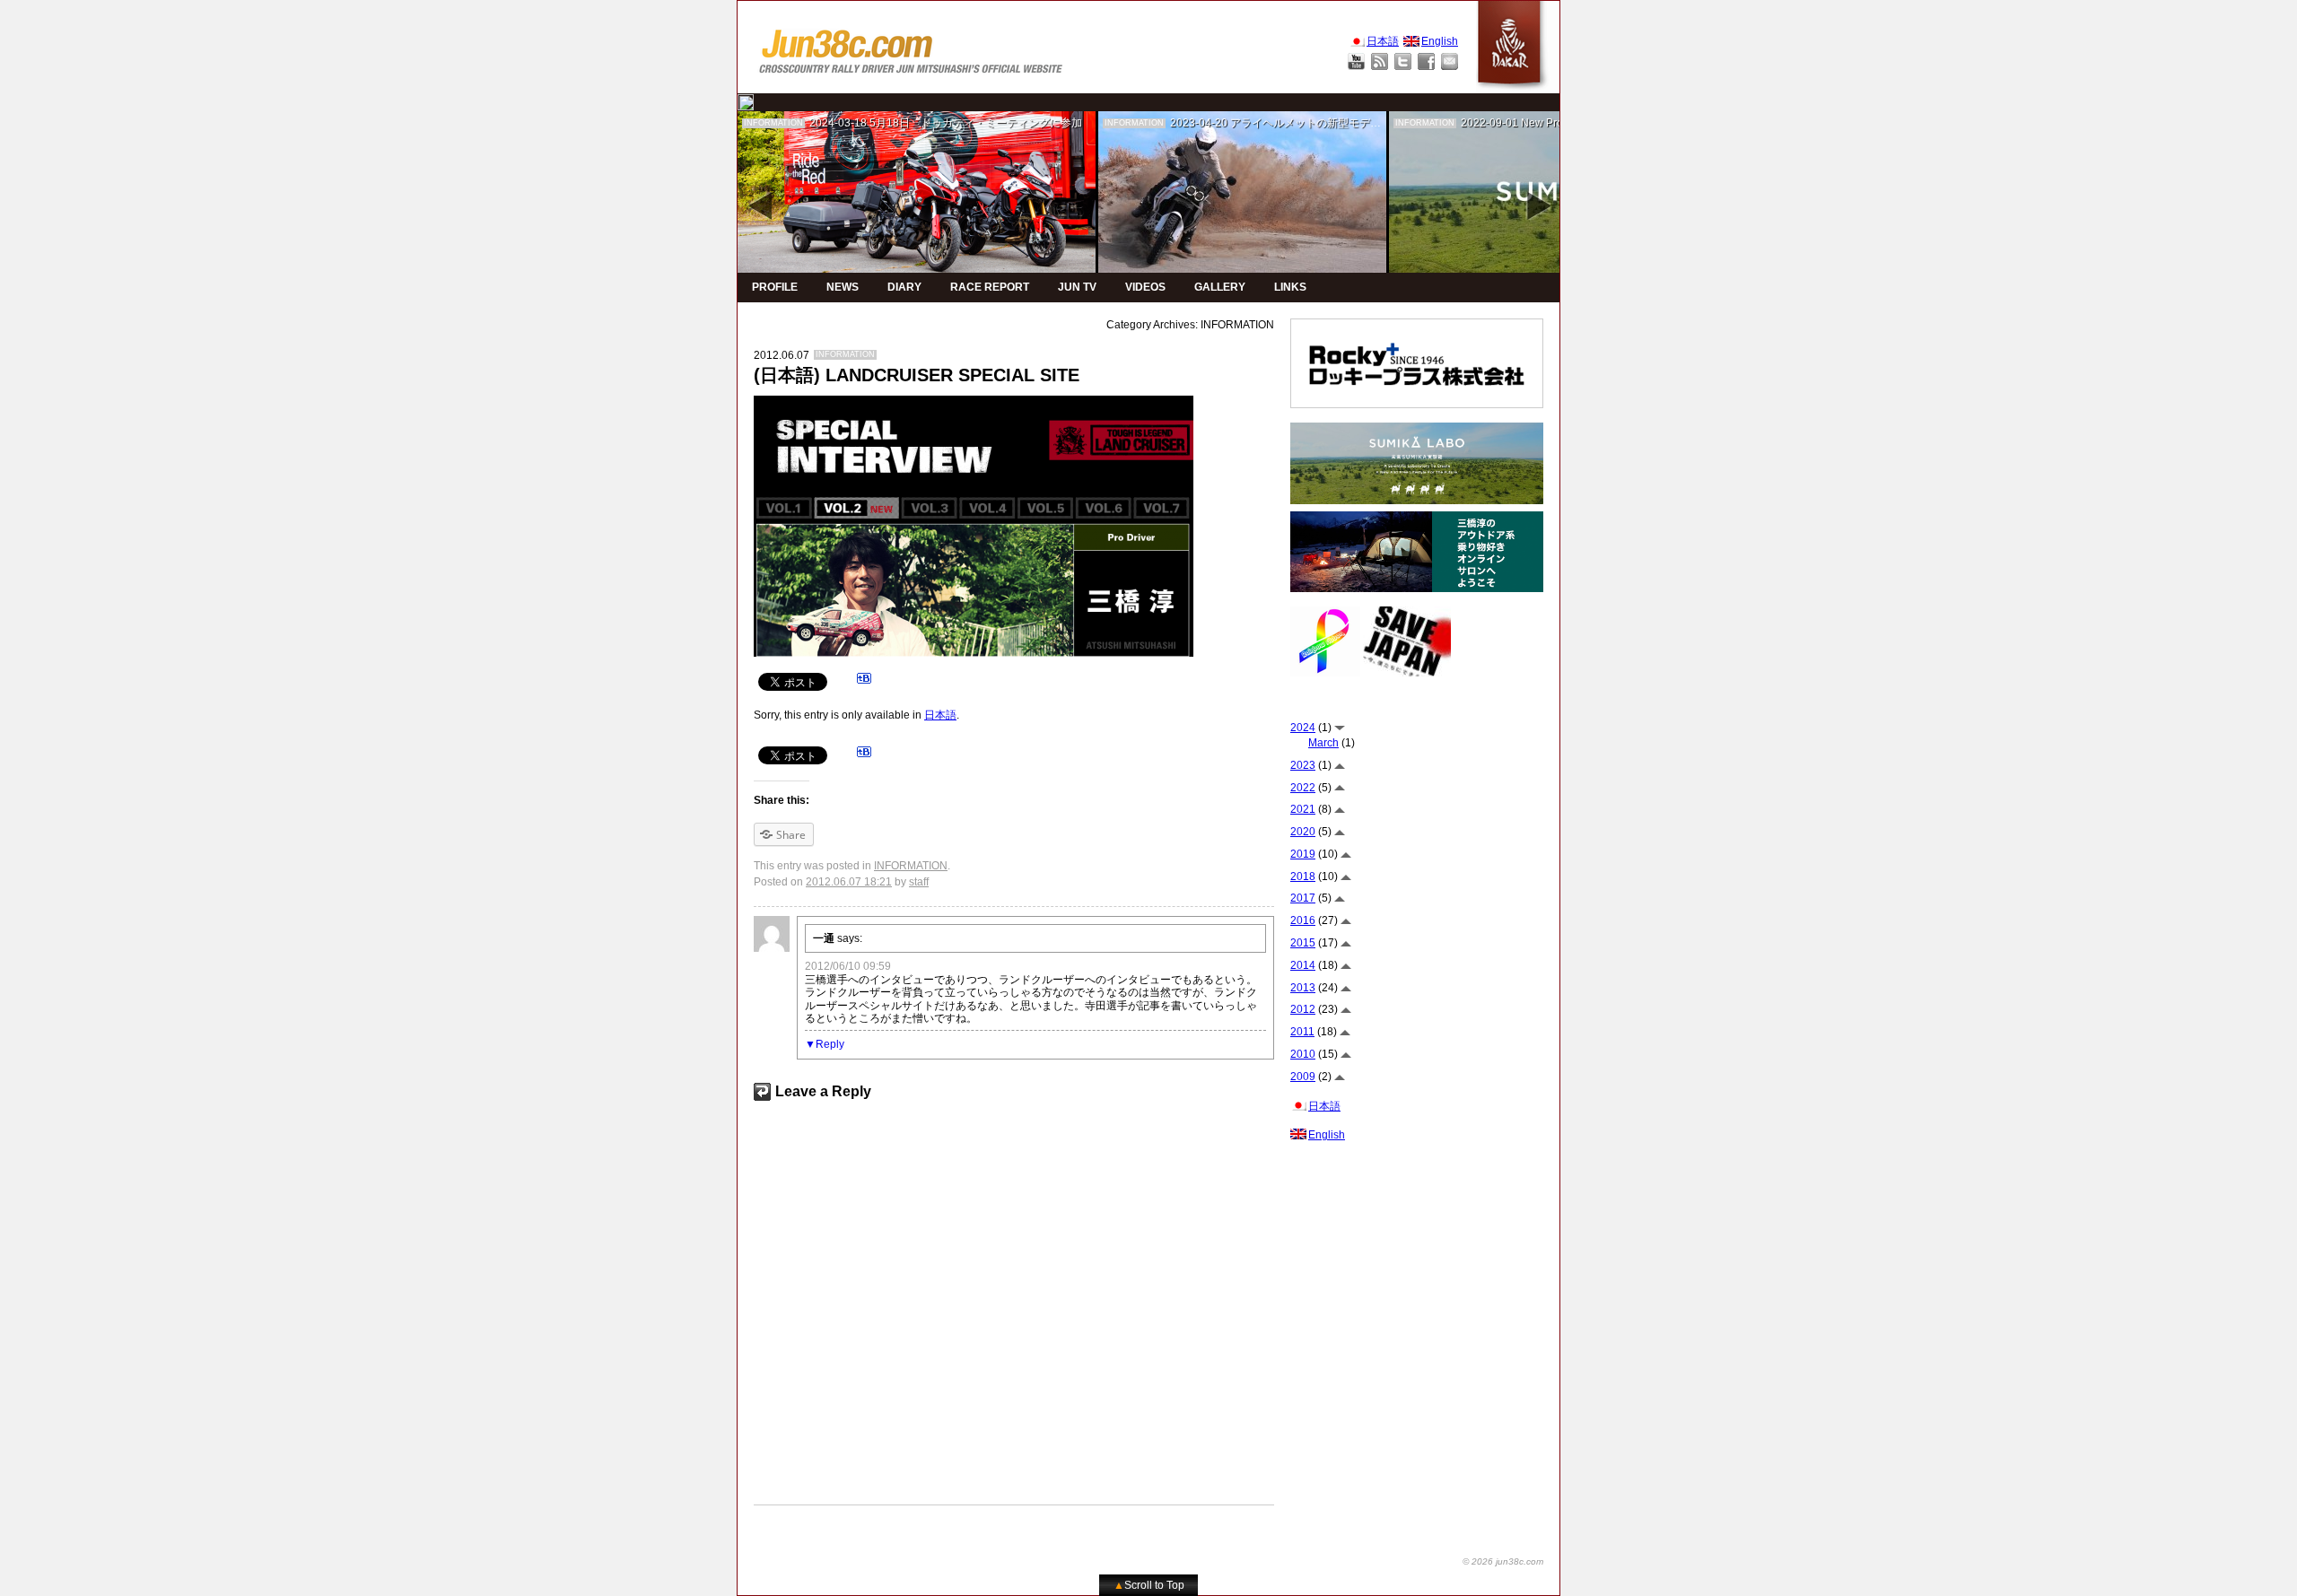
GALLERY (1220, 287)
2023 (1303, 765)
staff (919, 882)
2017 (1303, 898)
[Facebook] (1426, 61)
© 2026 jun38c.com (1503, 1561)
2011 (1302, 1032)
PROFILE (775, 287)
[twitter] (746, 102)
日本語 (940, 715)
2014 (1303, 965)
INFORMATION (773, 123)
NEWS (843, 287)
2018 (1303, 876)
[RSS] (1380, 61)
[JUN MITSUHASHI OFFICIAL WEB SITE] (912, 47)
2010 (1303, 1054)
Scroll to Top (1149, 1585)
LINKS (1290, 287)
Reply (830, 1044)
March (1323, 743)
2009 (1303, 1077)
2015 (1303, 943)
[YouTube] (1356, 61)
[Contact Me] (1450, 61)
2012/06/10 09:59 (848, 966)
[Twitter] (1403, 61)
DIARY (904, 287)
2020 (1303, 832)
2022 (1303, 788)
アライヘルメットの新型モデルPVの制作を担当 (1345, 123)
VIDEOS (1145, 287)
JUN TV (1077, 287)
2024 (1303, 728)
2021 (1303, 809)
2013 (1303, 988)
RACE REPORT (990, 287)
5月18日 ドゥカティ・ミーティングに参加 (976, 123)
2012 (1303, 1009)
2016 (1303, 920)
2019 (1303, 854)
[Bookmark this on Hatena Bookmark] (864, 681)
